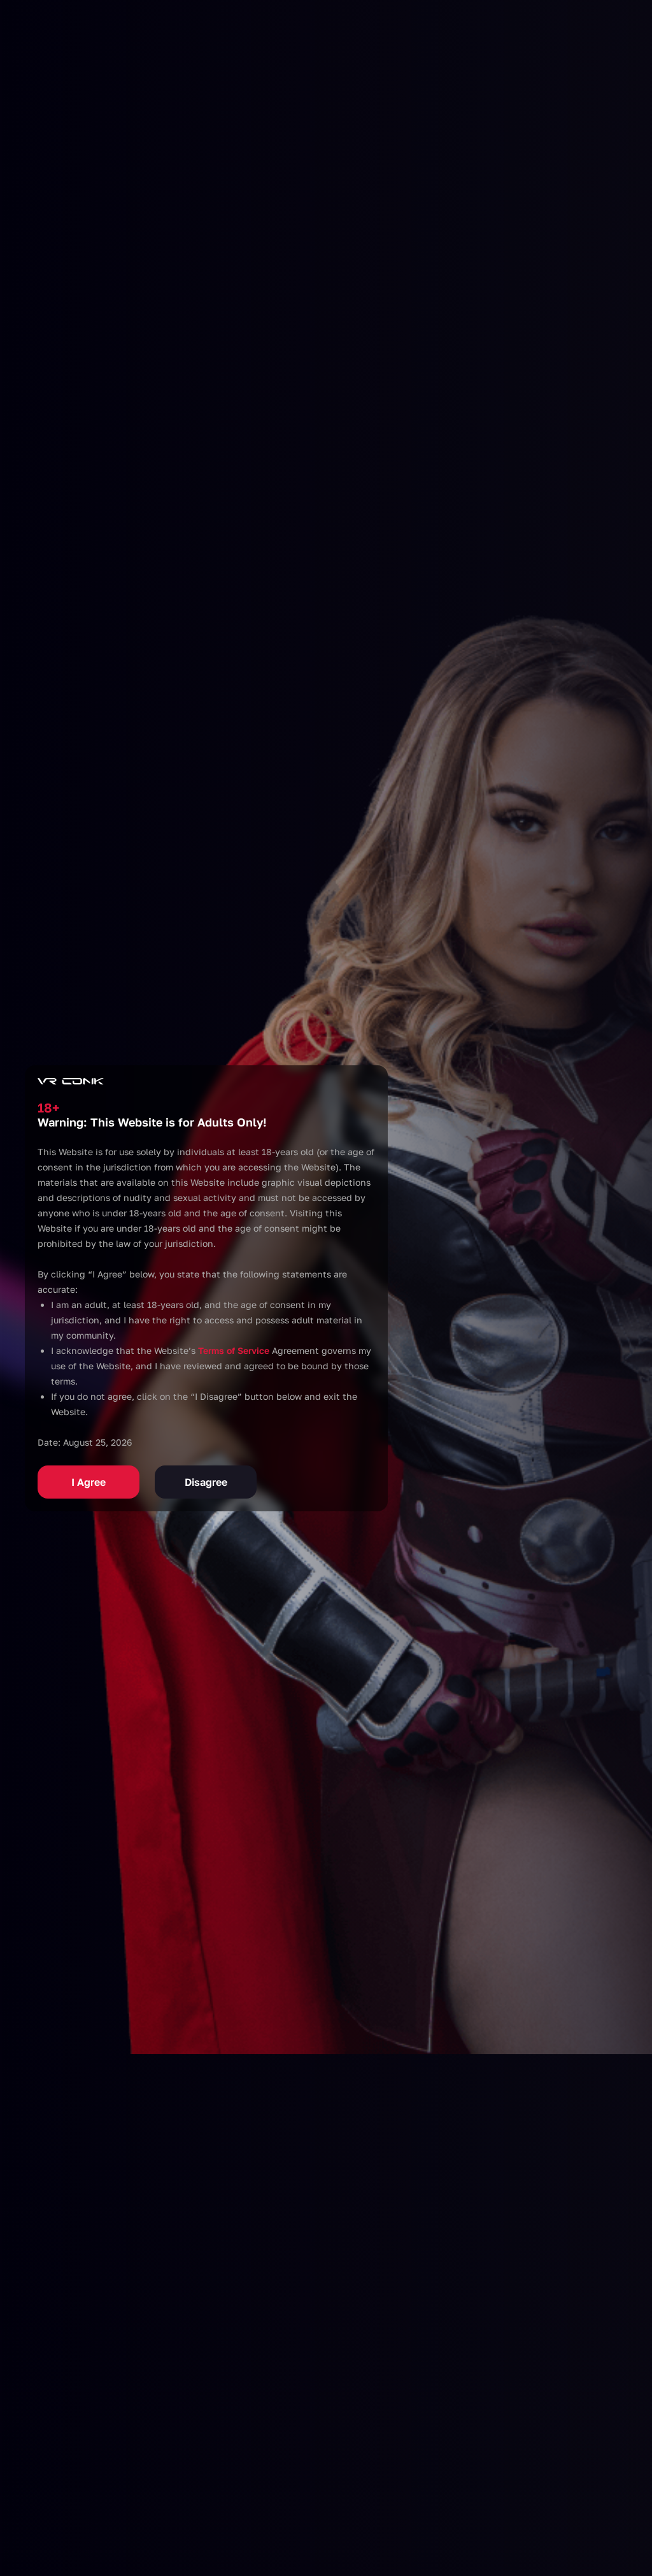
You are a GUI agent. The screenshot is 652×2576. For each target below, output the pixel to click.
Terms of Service (234, 1350)
